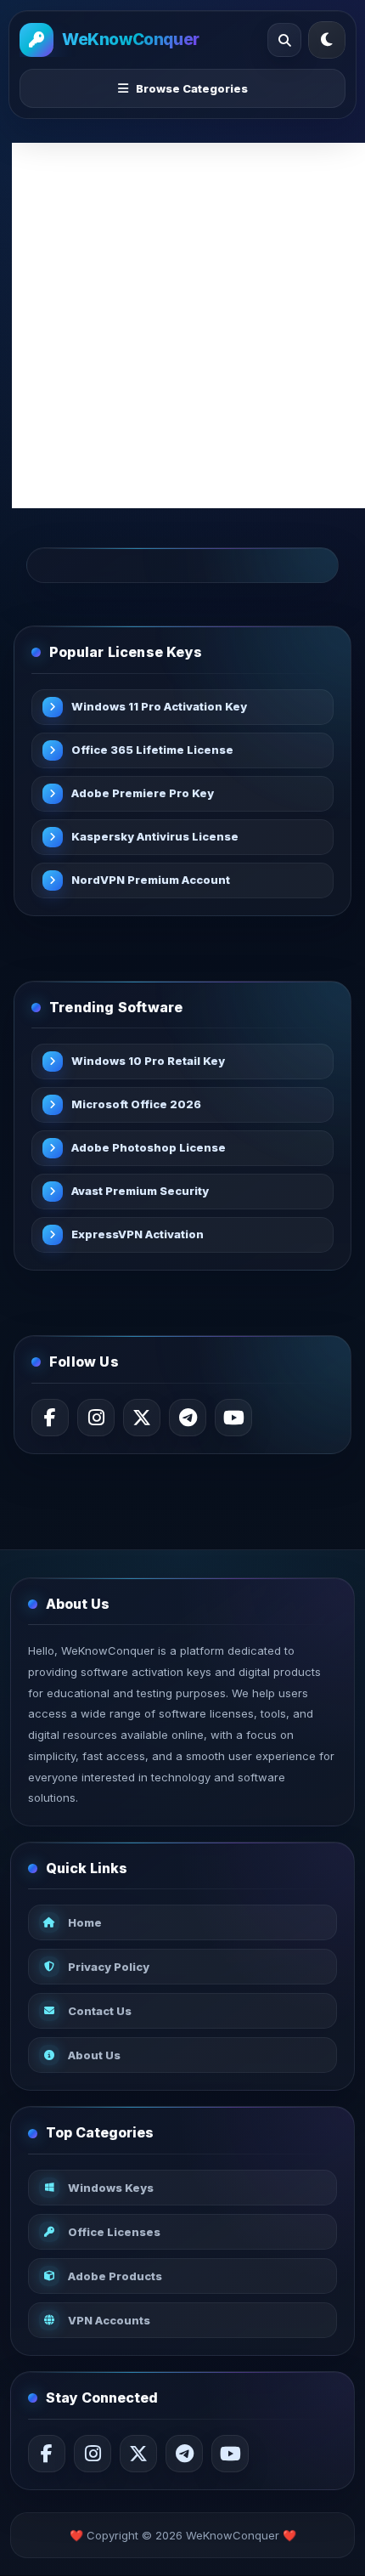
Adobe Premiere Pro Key (143, 793)
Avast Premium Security (140, 1191)
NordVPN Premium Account (151, 880)
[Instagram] (96, 1418)
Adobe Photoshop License (149, 1147)
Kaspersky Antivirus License (155, 836)
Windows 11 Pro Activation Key (159, 706)
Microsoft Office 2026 (136, 1104)
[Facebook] (50, 1418)
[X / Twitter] (142, 1418)
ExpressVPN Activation (138, 1234)
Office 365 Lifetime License (152, 750)
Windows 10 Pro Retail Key (148, 1061)
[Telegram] (188, 1418)
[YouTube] (233, 1418)
